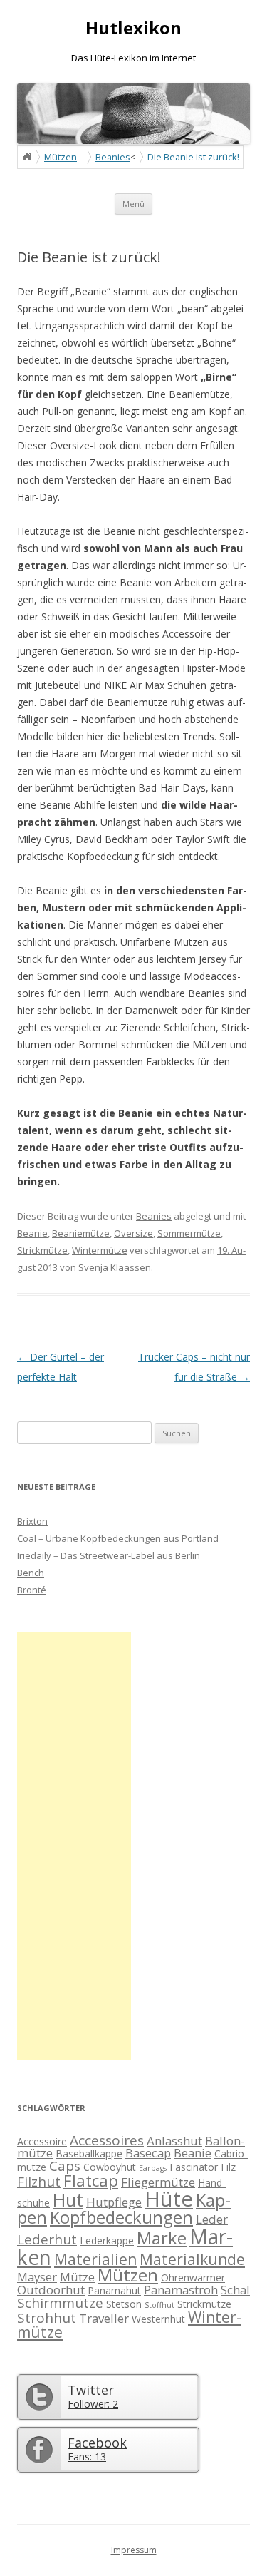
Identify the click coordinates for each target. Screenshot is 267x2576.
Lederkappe (107, 2240)
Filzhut (39, 2182)
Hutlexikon (133, 28)
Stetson (124, 2304)
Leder (212, 2219)
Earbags (153, 2168)
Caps (65, 2166)
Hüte (169, 2199)
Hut (68, 2199)
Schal (235, 2290)
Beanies (113, 157)
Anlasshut (174, 2141)
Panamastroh (181, 2290)
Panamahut (114, 2290)
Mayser (37, 2277)
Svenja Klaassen (115, 1267)
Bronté (32, 1590)
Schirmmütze (60, 2303)
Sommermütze (189, 1233)
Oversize (133, 1233)
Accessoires (107, 2140)
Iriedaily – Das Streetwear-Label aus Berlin (109, 1555)
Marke (162, 2238)
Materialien (95, 2259)
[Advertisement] (74, 1846)
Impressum (134, 2550)
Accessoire (42, 2141)
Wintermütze (100, 1250)
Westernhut (158, 2319)
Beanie (32, 1233)
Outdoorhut (51, 2290)
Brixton (32, 1521)
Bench (31, 1573)
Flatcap (91, 2181)
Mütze (77, 2277)
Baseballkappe (89, 2153)
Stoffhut (159, 2305)
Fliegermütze (158, 2182)
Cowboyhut (110, 2167)
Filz (228, 2167)
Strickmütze (42, 1250)
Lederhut (47, 2239)
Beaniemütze (81, 1233)
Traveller (104, 2318)
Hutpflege (114, 2202)
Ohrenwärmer (193, 2278)
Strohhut (47, 2318)
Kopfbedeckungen (121, 2217)
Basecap (148, 2153)
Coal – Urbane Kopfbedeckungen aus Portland (118, 1538)
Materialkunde (192, 2259)
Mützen (61, 157)
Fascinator (194, 2167)
